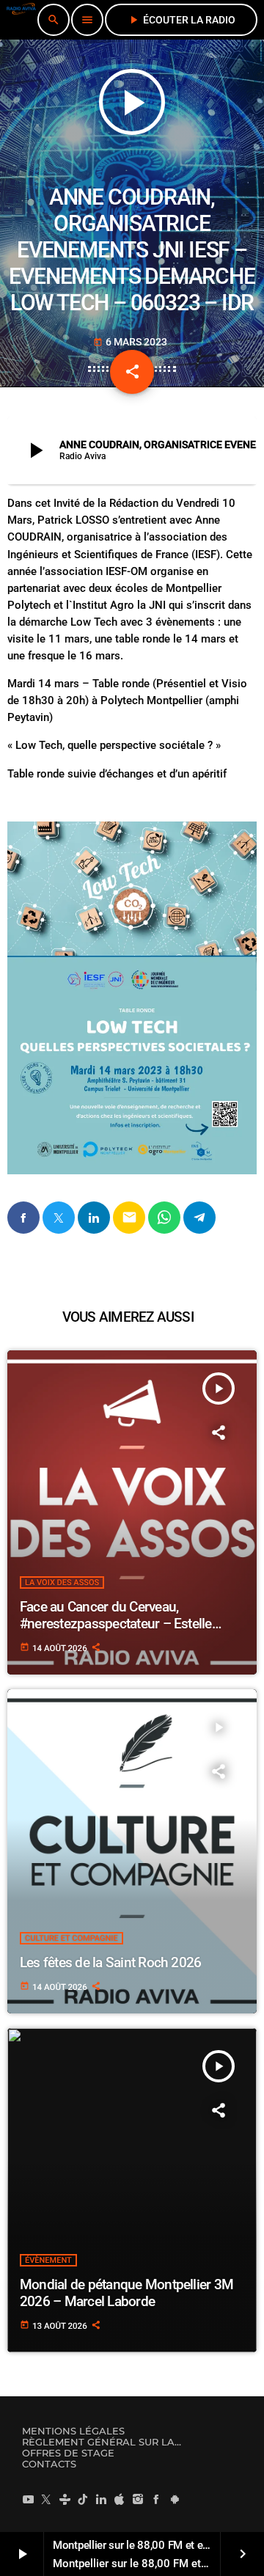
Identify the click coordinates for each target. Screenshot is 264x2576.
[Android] (175, 2499)
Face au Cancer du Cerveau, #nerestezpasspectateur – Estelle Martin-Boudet (116, 1624)
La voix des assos (62, 1582)
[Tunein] (65, 2499)
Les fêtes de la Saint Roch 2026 (110, 1962)
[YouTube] (28, 2499)
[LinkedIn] (101, 2499)
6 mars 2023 (130, 342)
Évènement (48, 2260)
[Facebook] (156, 2499)
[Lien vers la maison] (21, 20)
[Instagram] (138, 2499)
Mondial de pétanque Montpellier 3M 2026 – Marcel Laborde (126, 2293)
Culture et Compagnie (71, 1938)
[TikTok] (83, 2499)
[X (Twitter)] (46, 2499)
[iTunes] (120, 2499)
